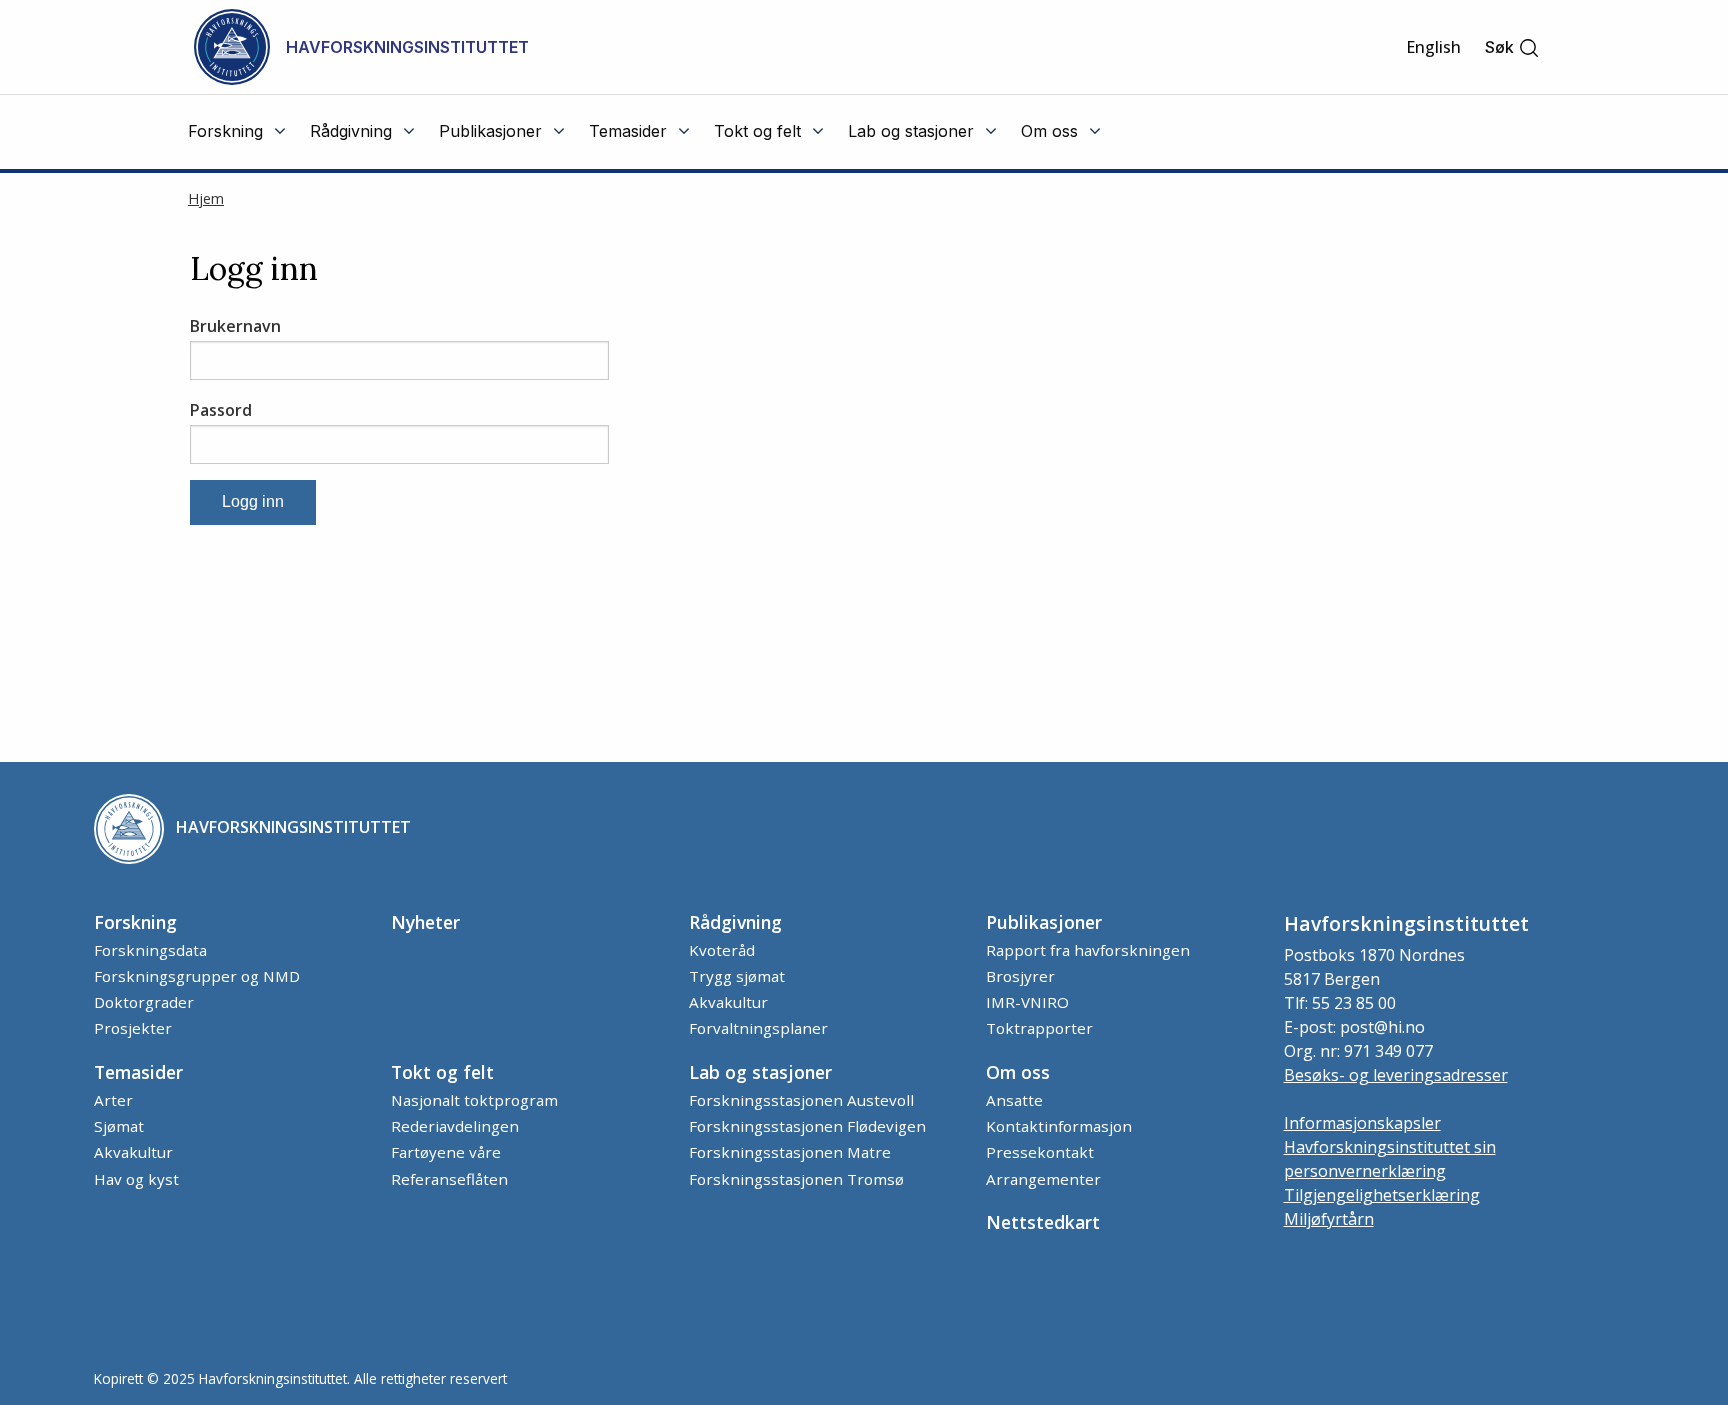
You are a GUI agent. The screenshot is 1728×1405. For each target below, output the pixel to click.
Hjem (206, 198)
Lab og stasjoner (760, 1072)
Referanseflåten (449, 1179)
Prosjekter (133, 1028)
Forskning (135, 922)
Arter (113, 1100)
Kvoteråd (722, 950)
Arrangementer (1043, 1179)
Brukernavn (235, 326)
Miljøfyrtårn (1329, 1219)
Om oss (1018, 1072)
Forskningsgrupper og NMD (197, 976)
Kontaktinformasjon (1059, 1126)
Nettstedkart (1043, 1222)
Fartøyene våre (446, 1152)
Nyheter (425, 922)
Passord (221, 410)
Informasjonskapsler (1362, 1123)
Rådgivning (735, 922)
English (1433, 47)
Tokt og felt (442, 1072)
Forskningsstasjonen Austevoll (801, 1100)
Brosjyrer (1020, 976)
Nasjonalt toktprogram (474, 1100)
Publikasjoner (1044, 922)
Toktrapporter (1039, 1028)
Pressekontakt (1040, 1152)
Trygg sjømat (737, 976)
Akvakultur (728, 1002)
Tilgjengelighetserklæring (1382, 1195)
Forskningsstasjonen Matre (790, 1152)
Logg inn (253, 501)
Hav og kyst (136, 1179)
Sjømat (119, 1126)
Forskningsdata (150, 950)
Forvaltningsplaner (758, 1028)
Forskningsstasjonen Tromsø (796, 1179)
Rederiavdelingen (455, 1126)
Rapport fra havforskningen (1088, 950)
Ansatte (1014, 1100)
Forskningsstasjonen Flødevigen (807, 1126)
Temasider (138, 1072)
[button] (1512, 47)
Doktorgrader (144, 1002)
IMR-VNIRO (1027, 1002)
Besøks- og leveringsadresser (1396, 1075)
